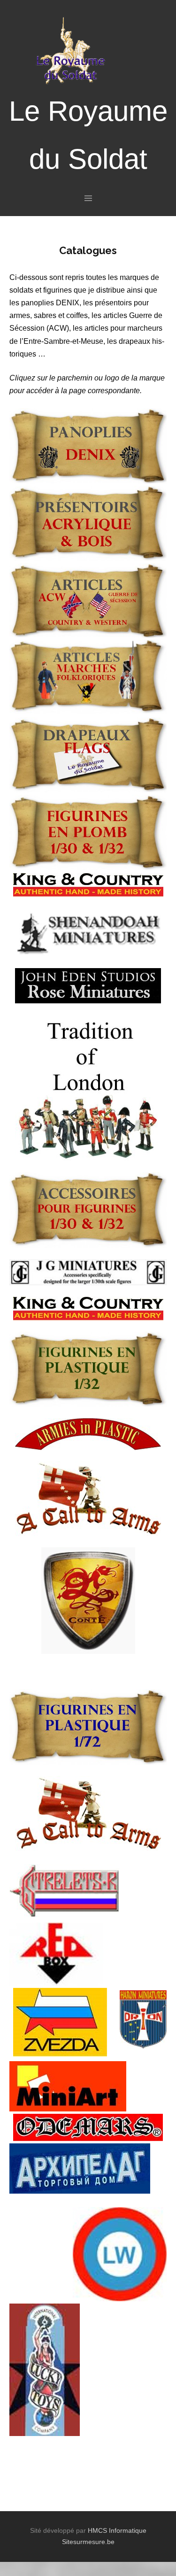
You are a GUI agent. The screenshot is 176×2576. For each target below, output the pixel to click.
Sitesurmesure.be (88, 2542)
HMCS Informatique (117, 2530)
